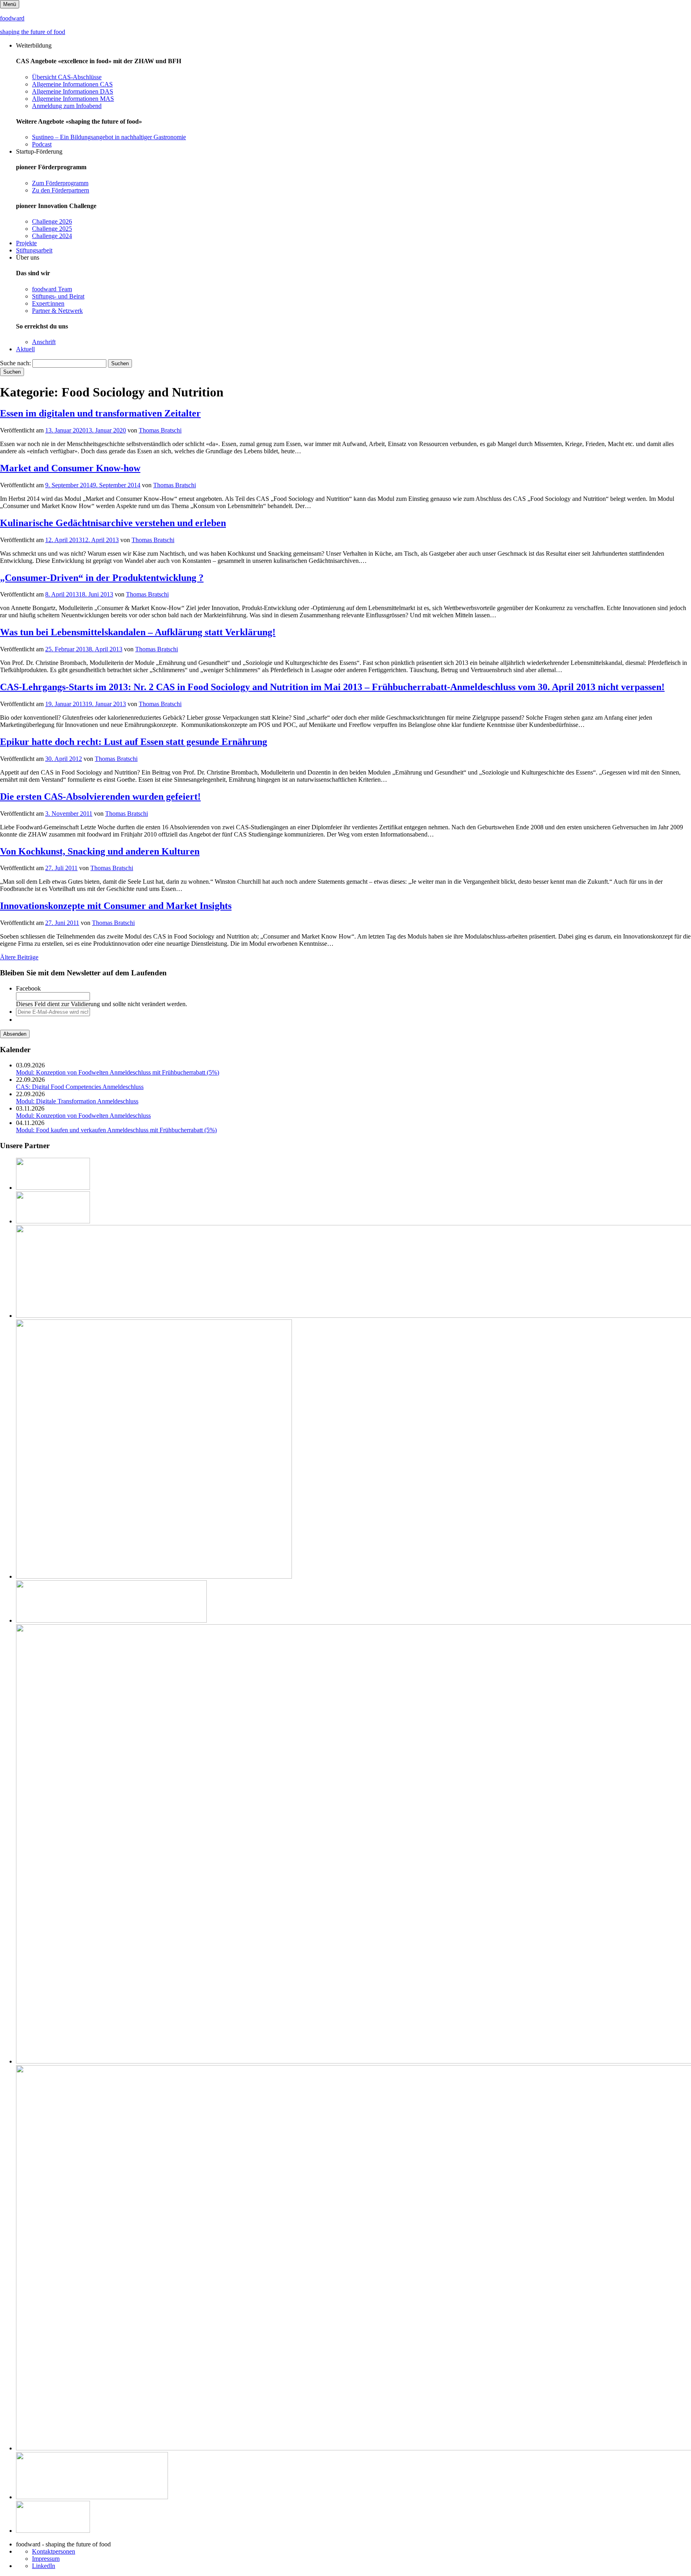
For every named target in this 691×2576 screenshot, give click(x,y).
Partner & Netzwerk (57, 311)
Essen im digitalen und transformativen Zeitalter (100, 413)
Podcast (42, 144)
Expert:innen (48, 303)
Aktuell (25, 349)
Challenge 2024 (52, 236)
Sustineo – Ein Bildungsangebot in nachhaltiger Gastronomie (109, 137)
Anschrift (44, 342)
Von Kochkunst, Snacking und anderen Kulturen (100, 851)
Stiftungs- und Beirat (58, 296)
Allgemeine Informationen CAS (72, 84)
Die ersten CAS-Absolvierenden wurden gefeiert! (100, 797)
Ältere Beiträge (19, 957)
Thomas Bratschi (160, 430)
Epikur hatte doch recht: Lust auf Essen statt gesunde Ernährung (134, 742)
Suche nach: (15, 363)
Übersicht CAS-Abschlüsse (67, 77)
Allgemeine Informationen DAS (73, 91)
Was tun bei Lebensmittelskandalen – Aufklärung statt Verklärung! (138, 632)
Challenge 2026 (52, 221)
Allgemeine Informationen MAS (73, 99)
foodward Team (52, 289)
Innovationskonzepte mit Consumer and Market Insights (116, 906)
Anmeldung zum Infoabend (67, 106)
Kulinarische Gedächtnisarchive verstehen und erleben (113, 523)
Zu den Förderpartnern (61, 190)
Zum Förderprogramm (60, 183)
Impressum (46, 2559)
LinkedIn (44, 2566)
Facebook (28, 988)
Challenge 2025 (52, 229)
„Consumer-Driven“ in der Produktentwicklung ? (102, 578)
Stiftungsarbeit (34, 250)
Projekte (26, 243)
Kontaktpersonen (54, 2551)
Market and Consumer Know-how (70, 468)
